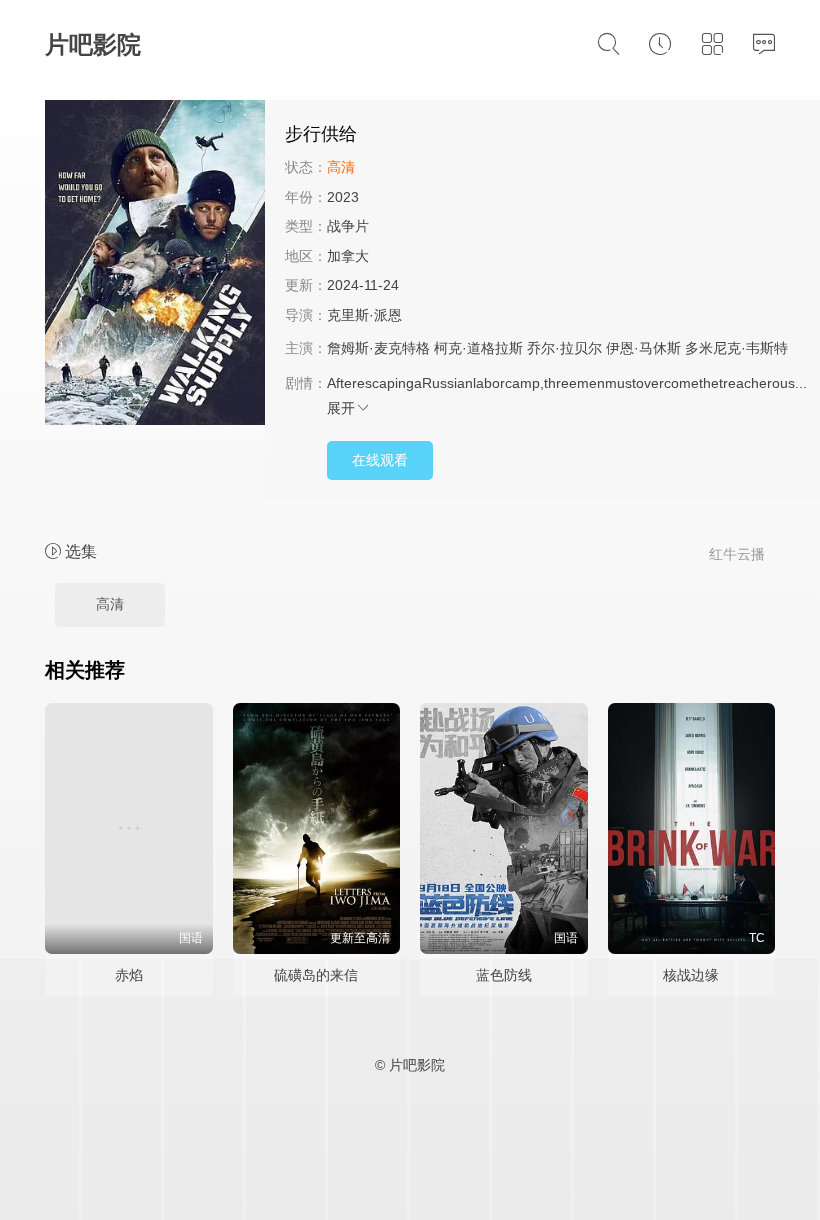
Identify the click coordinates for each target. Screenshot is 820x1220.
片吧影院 (93, 44)
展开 (341, 408)
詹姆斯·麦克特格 (378, 348)
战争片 (348, 226)
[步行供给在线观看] (155, 265)
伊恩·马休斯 (643, 348)
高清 (110, 604)
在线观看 (380, 460)
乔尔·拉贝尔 (564, 348)
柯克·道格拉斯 (478, 348)
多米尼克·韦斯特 (736, 348)
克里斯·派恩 (364, 315)
